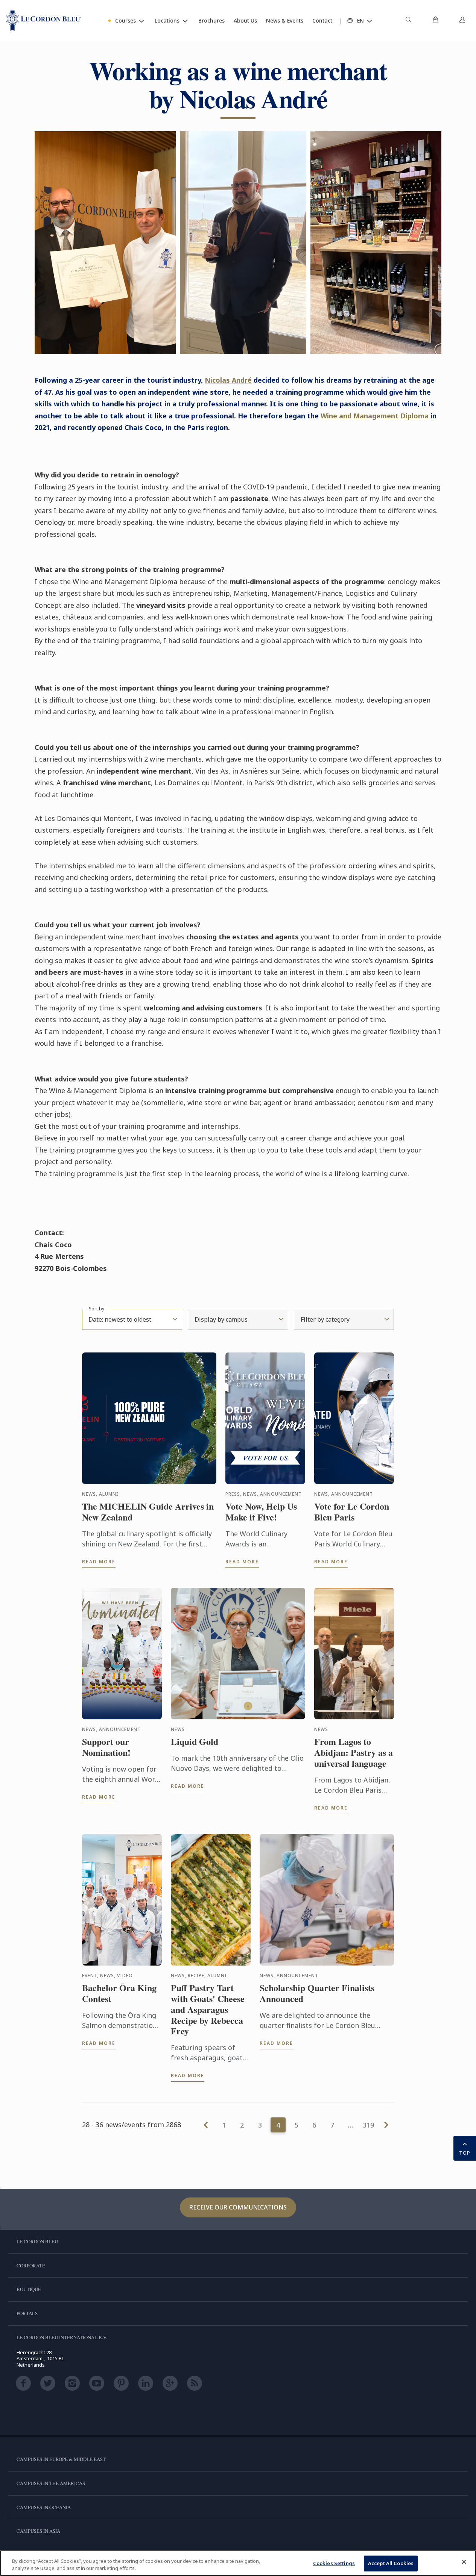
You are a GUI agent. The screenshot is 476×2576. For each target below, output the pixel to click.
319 (368, 2125)
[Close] (464, 2562)
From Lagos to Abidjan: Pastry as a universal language (354, 1752)
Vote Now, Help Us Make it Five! (261, 1512)
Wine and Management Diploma (375, 416)
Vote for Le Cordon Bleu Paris (352, 1512)
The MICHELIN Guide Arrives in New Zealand (148, 1512)
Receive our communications (238, 2207)
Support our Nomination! (106, 1747)
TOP (465, 2153)
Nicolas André (228, 380)
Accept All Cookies (391, 2563)
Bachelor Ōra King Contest (119, 1993)
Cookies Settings (334, 2563)
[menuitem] (408, 21)
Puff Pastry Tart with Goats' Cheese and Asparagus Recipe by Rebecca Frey (208, 2010)
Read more (99, 1562)
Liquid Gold (195, 1742)
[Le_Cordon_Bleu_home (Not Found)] (44, 21)
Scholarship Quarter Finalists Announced (317, 1993)
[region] (238, 2563)
